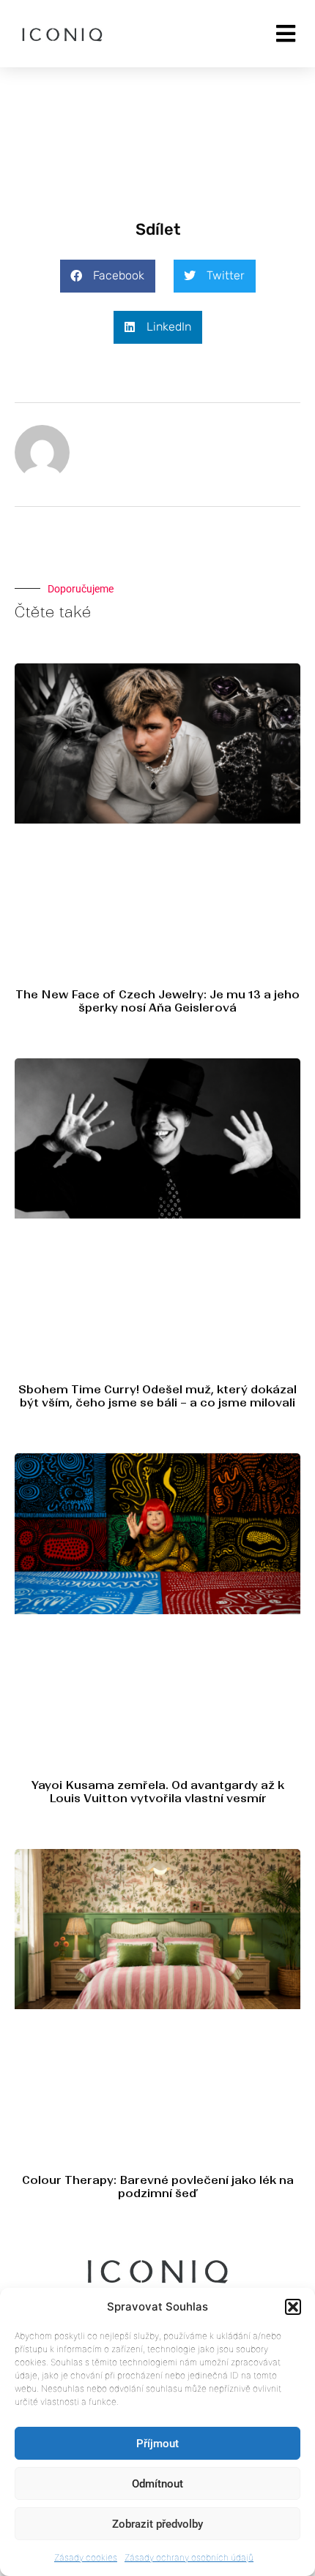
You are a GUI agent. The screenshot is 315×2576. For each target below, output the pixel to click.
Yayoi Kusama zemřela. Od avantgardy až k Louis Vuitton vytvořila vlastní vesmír (158, 1792)
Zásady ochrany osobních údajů (189, 2557)
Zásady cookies (86, 2557)
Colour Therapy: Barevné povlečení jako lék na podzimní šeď (158, 2187)
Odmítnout (157, 2484)
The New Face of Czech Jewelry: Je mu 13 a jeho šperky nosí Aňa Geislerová (157, 1001)
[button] (293, 2307)
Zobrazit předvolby (157, 2524)
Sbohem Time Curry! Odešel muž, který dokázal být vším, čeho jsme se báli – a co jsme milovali (157, 1396)
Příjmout (157, 2444)
